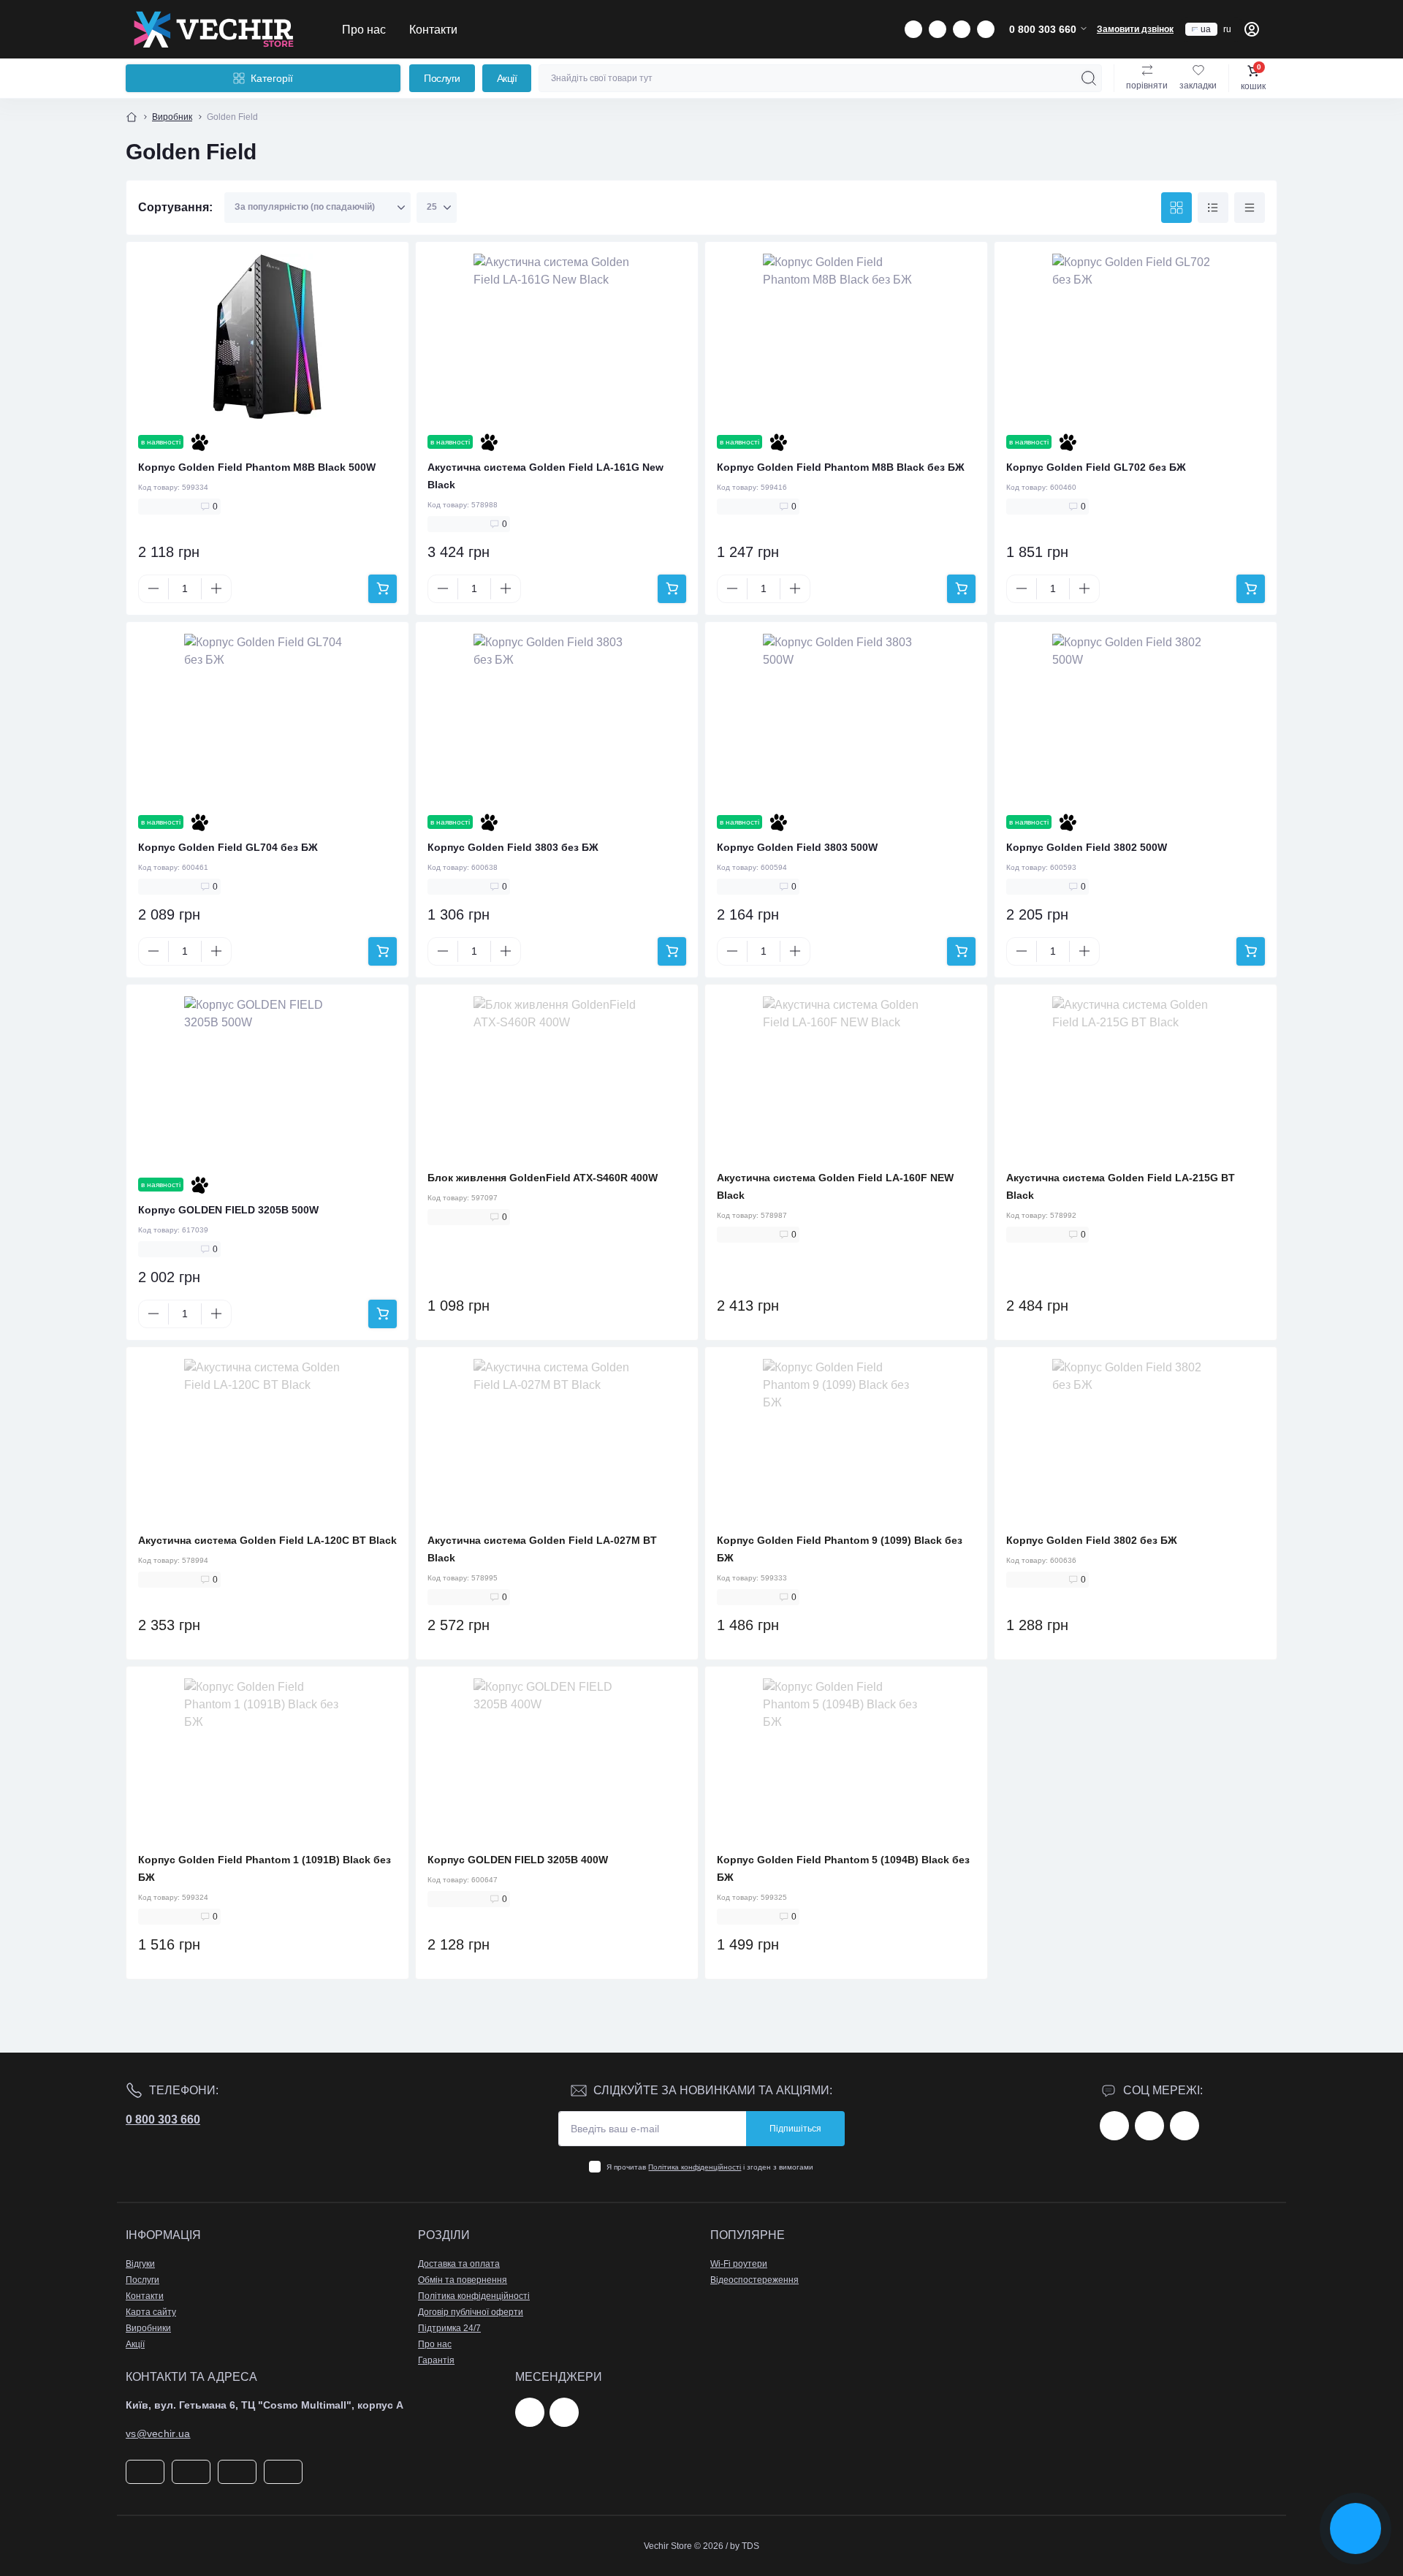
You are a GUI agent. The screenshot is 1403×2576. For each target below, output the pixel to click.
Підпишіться (795, 2129)
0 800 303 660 (163, 2119)
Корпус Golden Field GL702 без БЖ (1096, 467)
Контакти (433, 29)
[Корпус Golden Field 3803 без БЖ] (557, 717)
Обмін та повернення (463, 2280)
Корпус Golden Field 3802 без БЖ (1092, 1540)
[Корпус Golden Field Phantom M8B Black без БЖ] (846, 337)
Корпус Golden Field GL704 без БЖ (228, 847)
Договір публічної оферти (471, 2312)
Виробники (148, 2328)
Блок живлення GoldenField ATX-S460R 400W (543, 1178)
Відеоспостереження (754, 2280)
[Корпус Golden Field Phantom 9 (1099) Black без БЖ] (846, 1442)
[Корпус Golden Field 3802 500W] (1136, 717)
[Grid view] (1176, 208)
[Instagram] (1149, 2126)
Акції (507, 78)
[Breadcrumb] (132, 117)
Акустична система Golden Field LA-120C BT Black (267, 1540)
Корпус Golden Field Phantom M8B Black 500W (257, 467)
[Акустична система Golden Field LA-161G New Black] (557, 337)
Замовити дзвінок (1135, 29)
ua (1206, 29)
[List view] (1213, 208)
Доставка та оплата (459, 2264)
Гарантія (436, 2360)
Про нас (364, 29)
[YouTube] (1185, 2126)
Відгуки (140, 2264)
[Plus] (216, 588)
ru (1227, 29)
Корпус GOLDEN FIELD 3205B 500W (228, 1210)
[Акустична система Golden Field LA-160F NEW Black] (846, 1080)
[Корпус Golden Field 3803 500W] (846, 717)
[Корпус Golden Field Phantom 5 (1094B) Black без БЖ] (846, 1762)
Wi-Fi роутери (739, 2264)
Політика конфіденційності (695, 2167)
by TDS (745, 2546)
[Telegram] (530, 2412)
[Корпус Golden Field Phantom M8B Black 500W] (267, 337)
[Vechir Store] (213, 29)
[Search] (1089, 78)
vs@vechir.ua (158, 2433)
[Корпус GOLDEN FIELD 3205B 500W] (267, 1080)
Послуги (442, 78)
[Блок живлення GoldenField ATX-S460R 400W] (557, 1080)
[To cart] (383, 589)
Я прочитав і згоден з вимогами (710, 2167)
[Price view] (1250, 208)
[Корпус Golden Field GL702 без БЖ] (1136, 337)
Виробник (172, 117)
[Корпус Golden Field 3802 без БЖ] (1136, 1442)
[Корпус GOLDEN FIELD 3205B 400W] (557, 1762)
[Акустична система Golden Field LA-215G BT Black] (1136, 1080)
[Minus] (153, 588)
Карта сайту (151, 2312)
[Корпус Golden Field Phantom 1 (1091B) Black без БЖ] (267, 1762)
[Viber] (564, 2412)
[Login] (1252, 29)
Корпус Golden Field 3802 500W (1087, 847)
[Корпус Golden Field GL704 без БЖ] (267, 717)
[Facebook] (1114, 2126)
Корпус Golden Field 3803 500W (797, 847)
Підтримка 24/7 (449, 2328)
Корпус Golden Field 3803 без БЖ (513, 847)
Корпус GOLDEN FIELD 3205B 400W (518, 1860)
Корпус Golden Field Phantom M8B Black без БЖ (841, 467)
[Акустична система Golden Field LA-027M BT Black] (557, 1442)
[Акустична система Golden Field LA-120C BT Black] (267, 1442)
